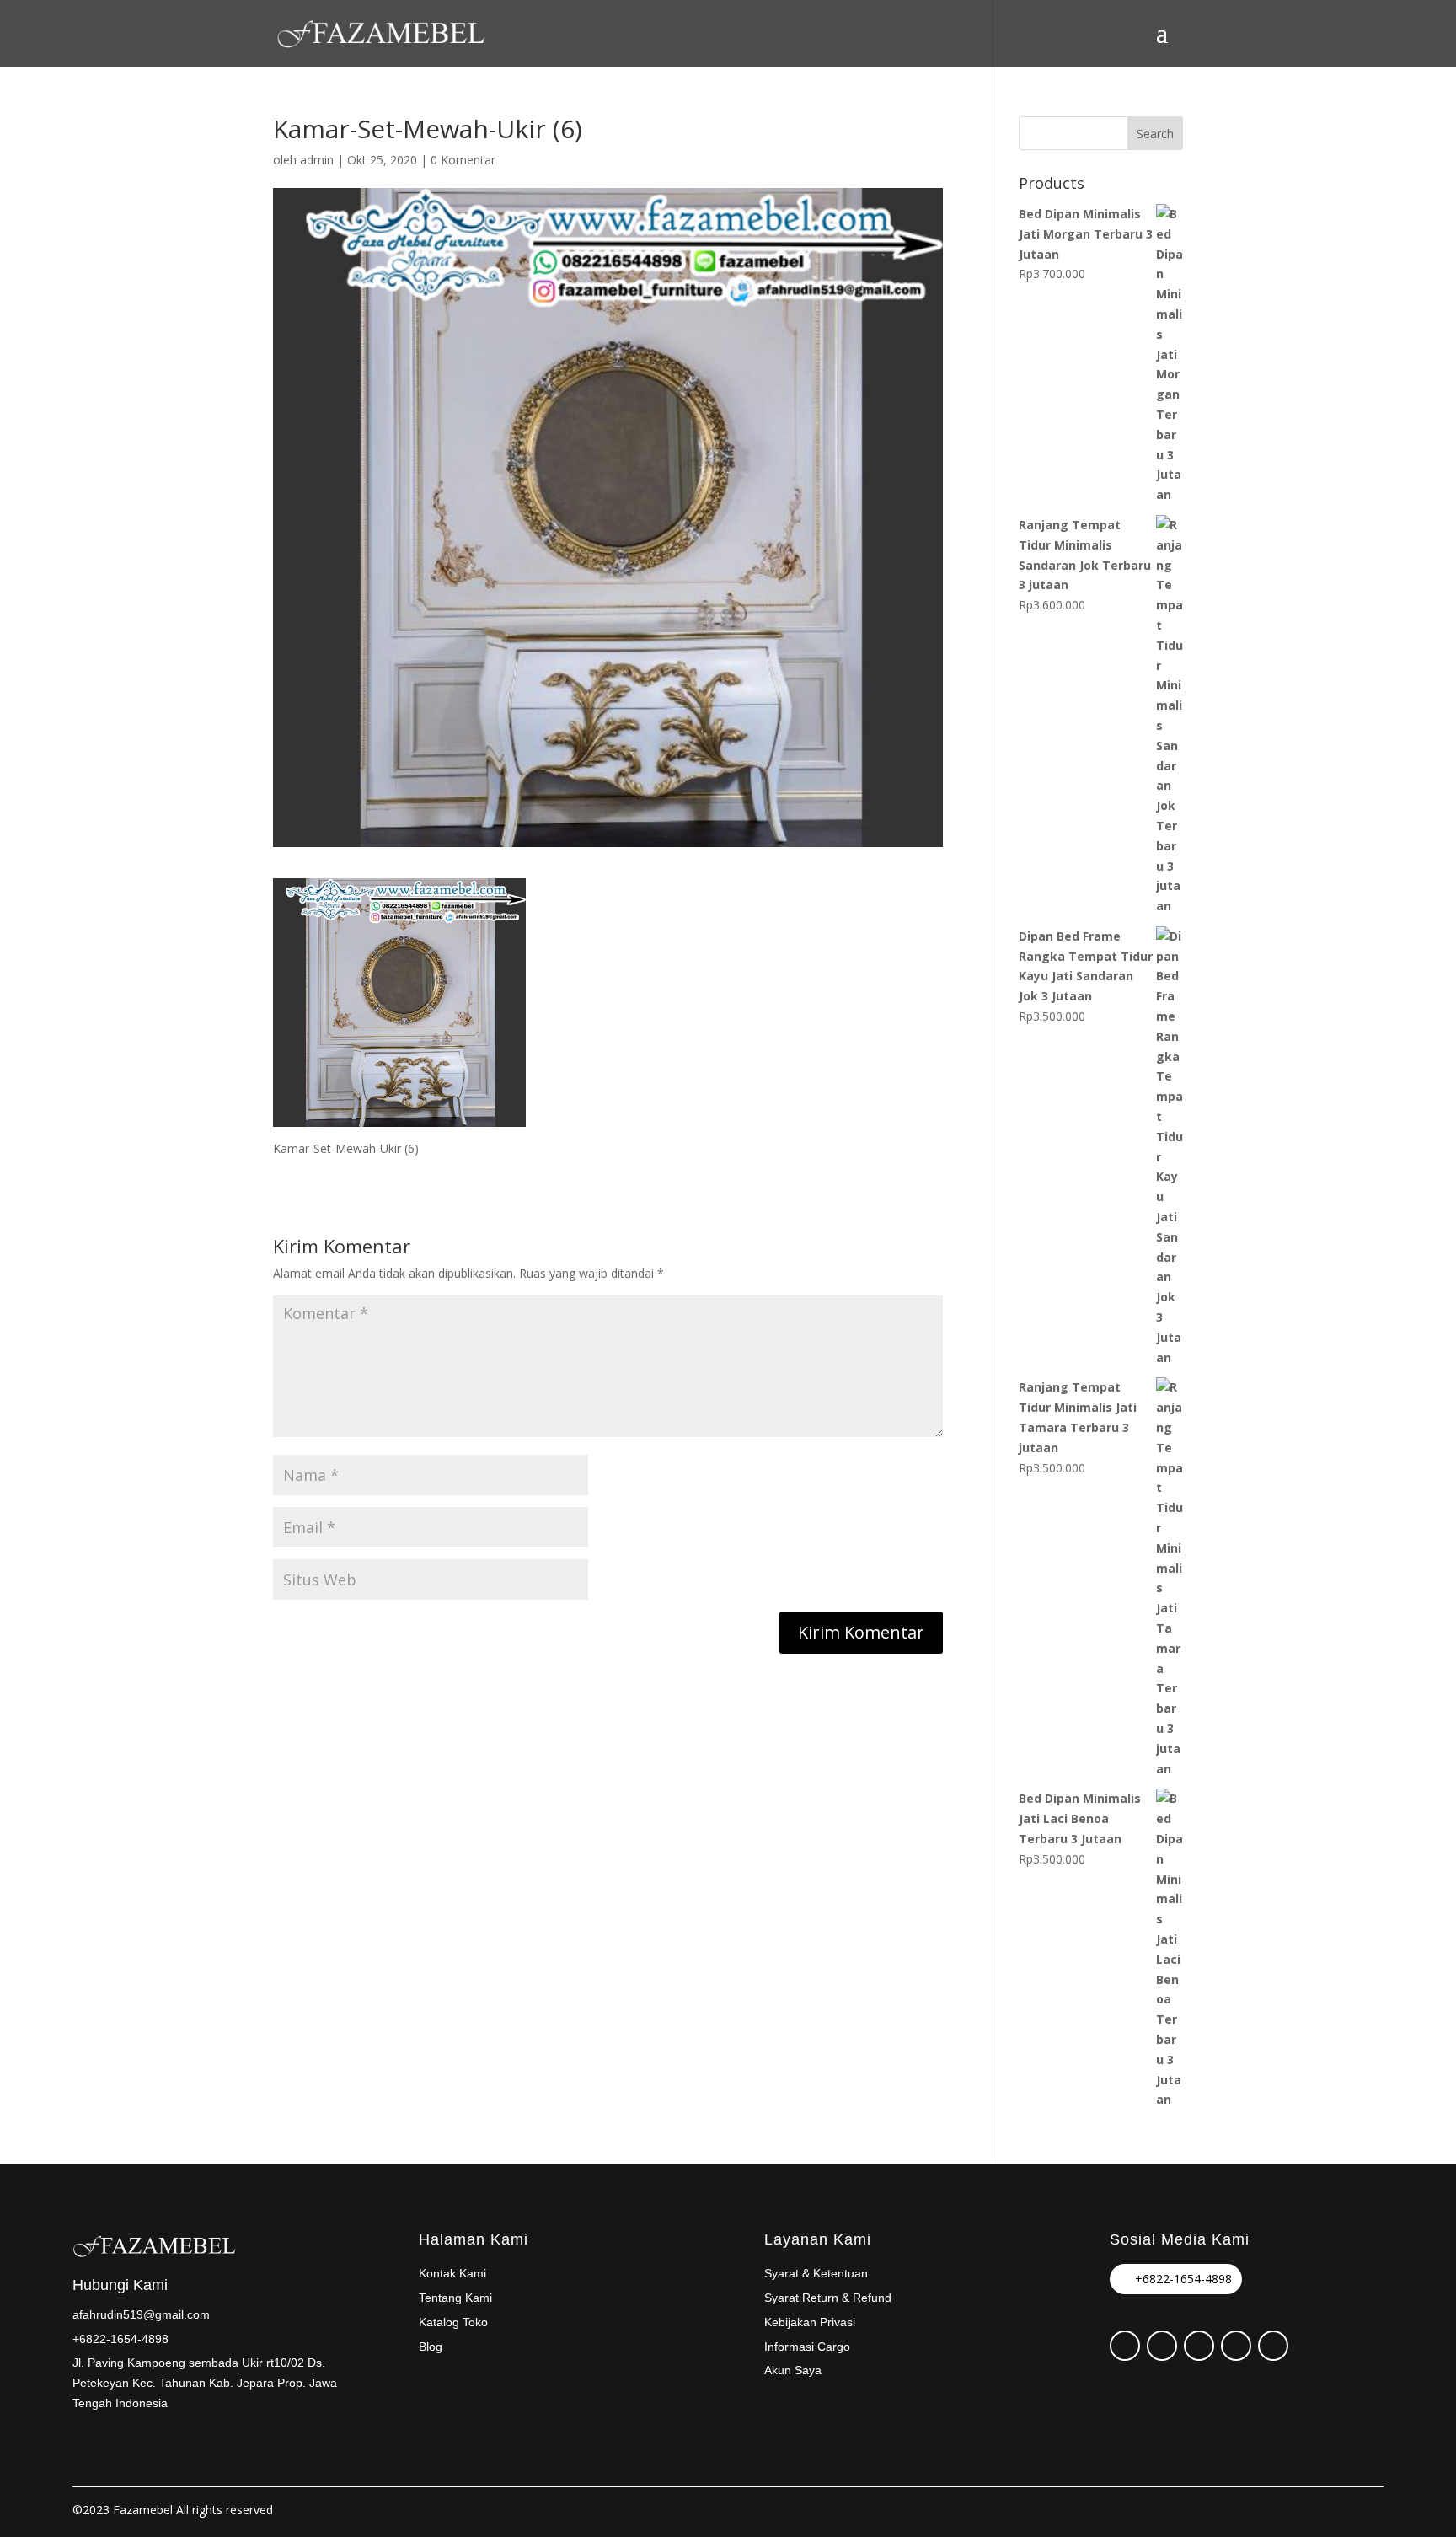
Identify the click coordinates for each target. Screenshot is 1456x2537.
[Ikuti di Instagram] (1199, 2346)
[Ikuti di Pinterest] (1125, 2346)
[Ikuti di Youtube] (1273, 2346)
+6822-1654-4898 (1183, 2279)
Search (1155, 134)
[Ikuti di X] (1162, 2346)
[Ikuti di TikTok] (1236, 2346)
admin (317, 160)
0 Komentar (463, 160)
